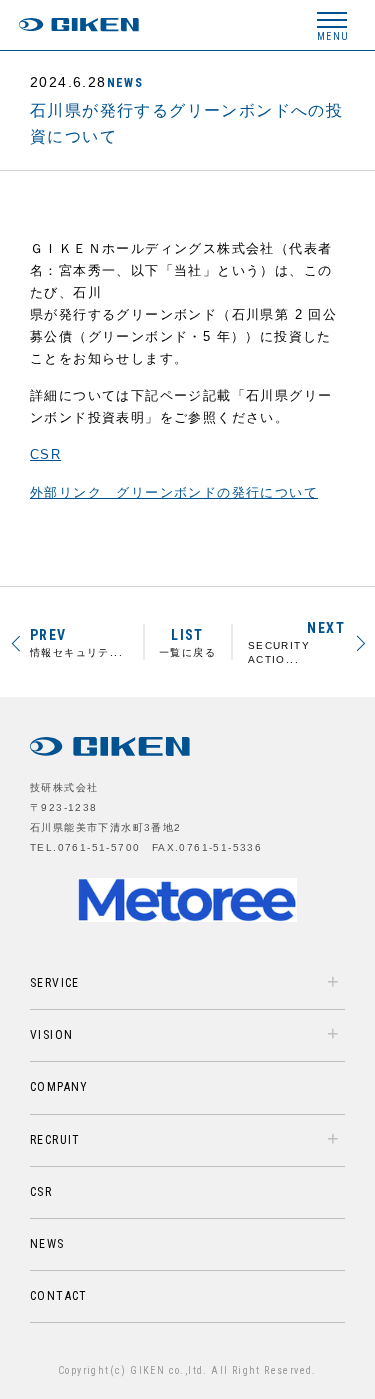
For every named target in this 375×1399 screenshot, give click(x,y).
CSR (45, 454)
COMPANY (59, 1087)
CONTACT (59, 1296)
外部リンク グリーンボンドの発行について (174, 492)
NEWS (125, 83)
